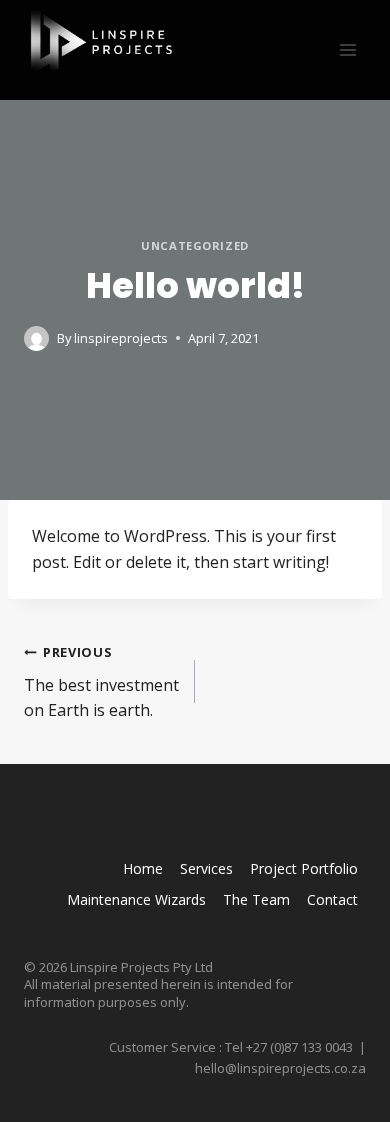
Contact (332, 899)
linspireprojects (121, 338)
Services (206, 868)
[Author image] (36, 338)
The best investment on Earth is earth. (101, 682)
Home (143, 868)
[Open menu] (347, 49)
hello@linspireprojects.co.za (280, 1068)
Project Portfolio (304, 868)
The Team (256, 899)
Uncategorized (194, 245)
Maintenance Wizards (136, 899)
